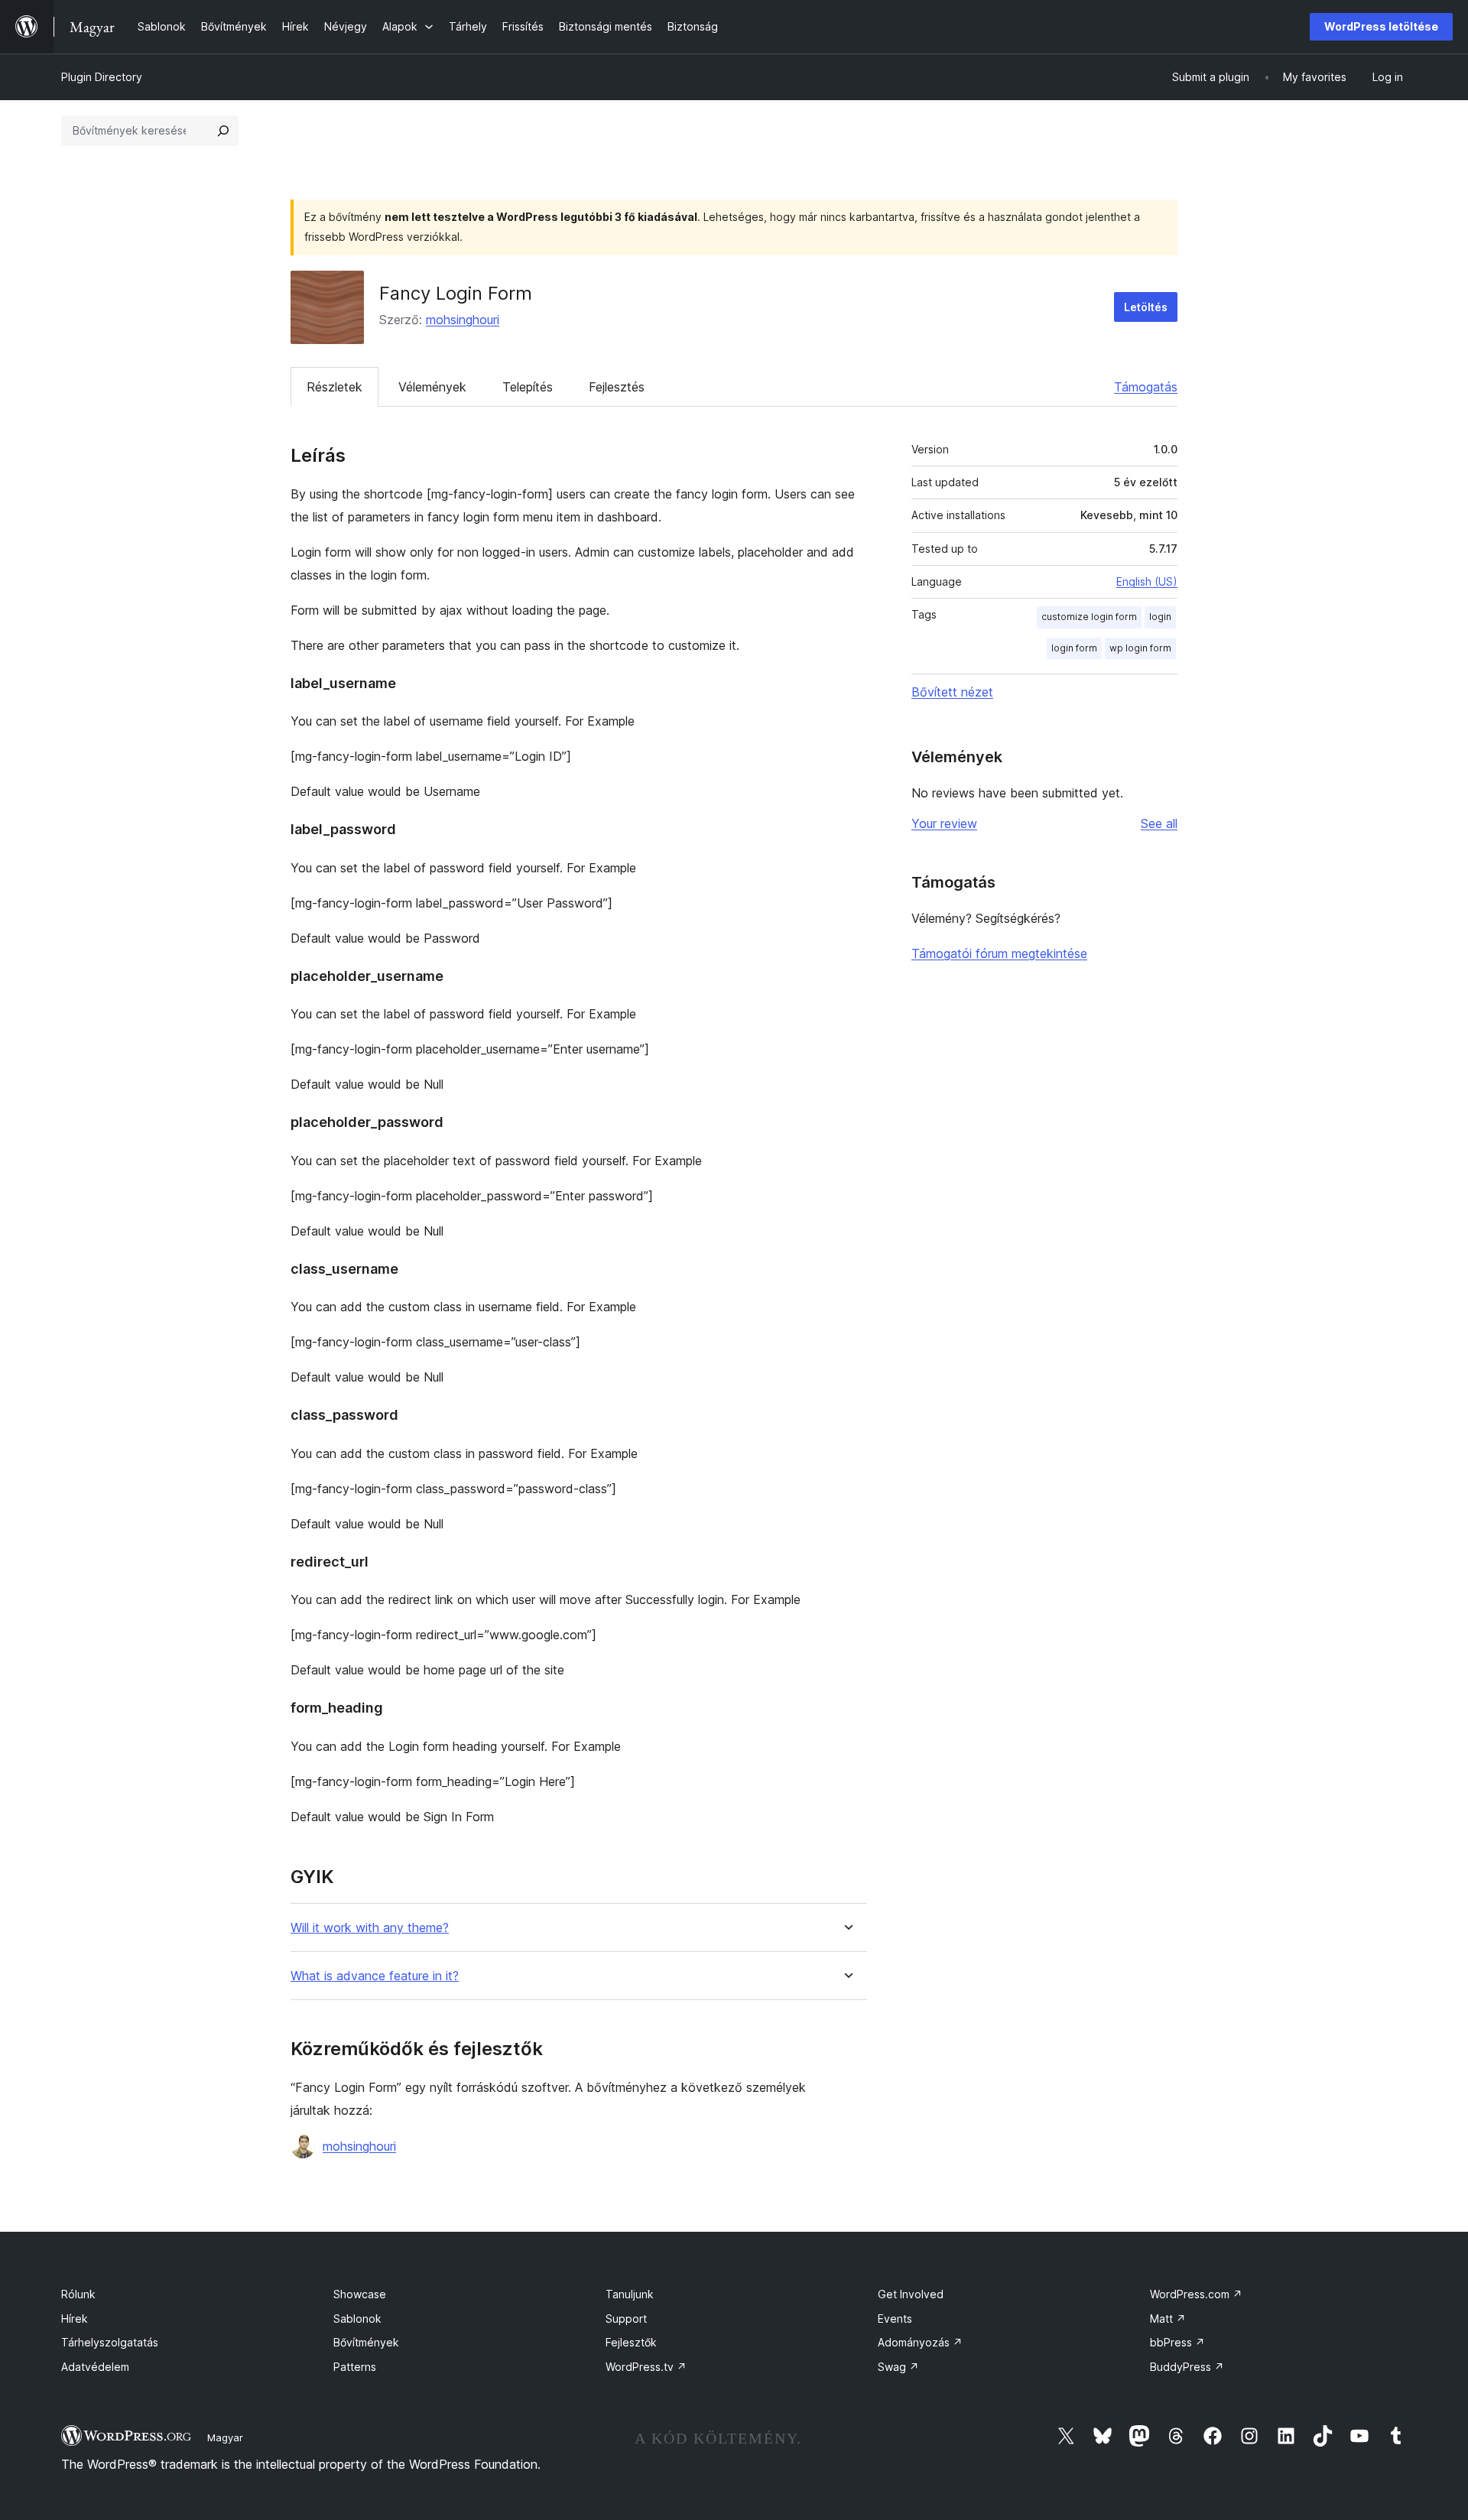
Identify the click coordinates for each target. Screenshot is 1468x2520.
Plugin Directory (102, 77)
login (1160, 617)
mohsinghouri (463, 320)
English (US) (1147, 581)
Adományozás (920, 2342)
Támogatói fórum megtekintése (999, 953)
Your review (944, 823)
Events (895, 2319)
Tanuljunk (630, 2294)
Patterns (355, 2367)
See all (1159, 823)
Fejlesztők (631, 2342)
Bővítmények (366, 2342)
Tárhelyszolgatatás (110, 2342)
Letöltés (1146, 307)
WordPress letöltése (1381, 26)
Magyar (225, 2437)
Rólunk (78, 2294)
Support (626, 2319)
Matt (1168, 2319)
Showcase (360, 2294)
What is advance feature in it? (375, 1976)
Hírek (75, 2319)
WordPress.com (1196, 2294)
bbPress (1177, 2342)
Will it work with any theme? (370, 1928)
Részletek (335, 387)
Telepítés (528, 387)
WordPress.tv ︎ (646, 2367)
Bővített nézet (952, 692)
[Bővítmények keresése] (223, 131)
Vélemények (432, 387)
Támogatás (1146, 387)
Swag (898, 2367)
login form (1074, 648)
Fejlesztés (617, 387)
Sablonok (357, 2319)
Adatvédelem (95, 2367)
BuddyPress (1187, 2367)
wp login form (1140, 648)
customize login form (1089, 617)
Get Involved (911, 2294)
